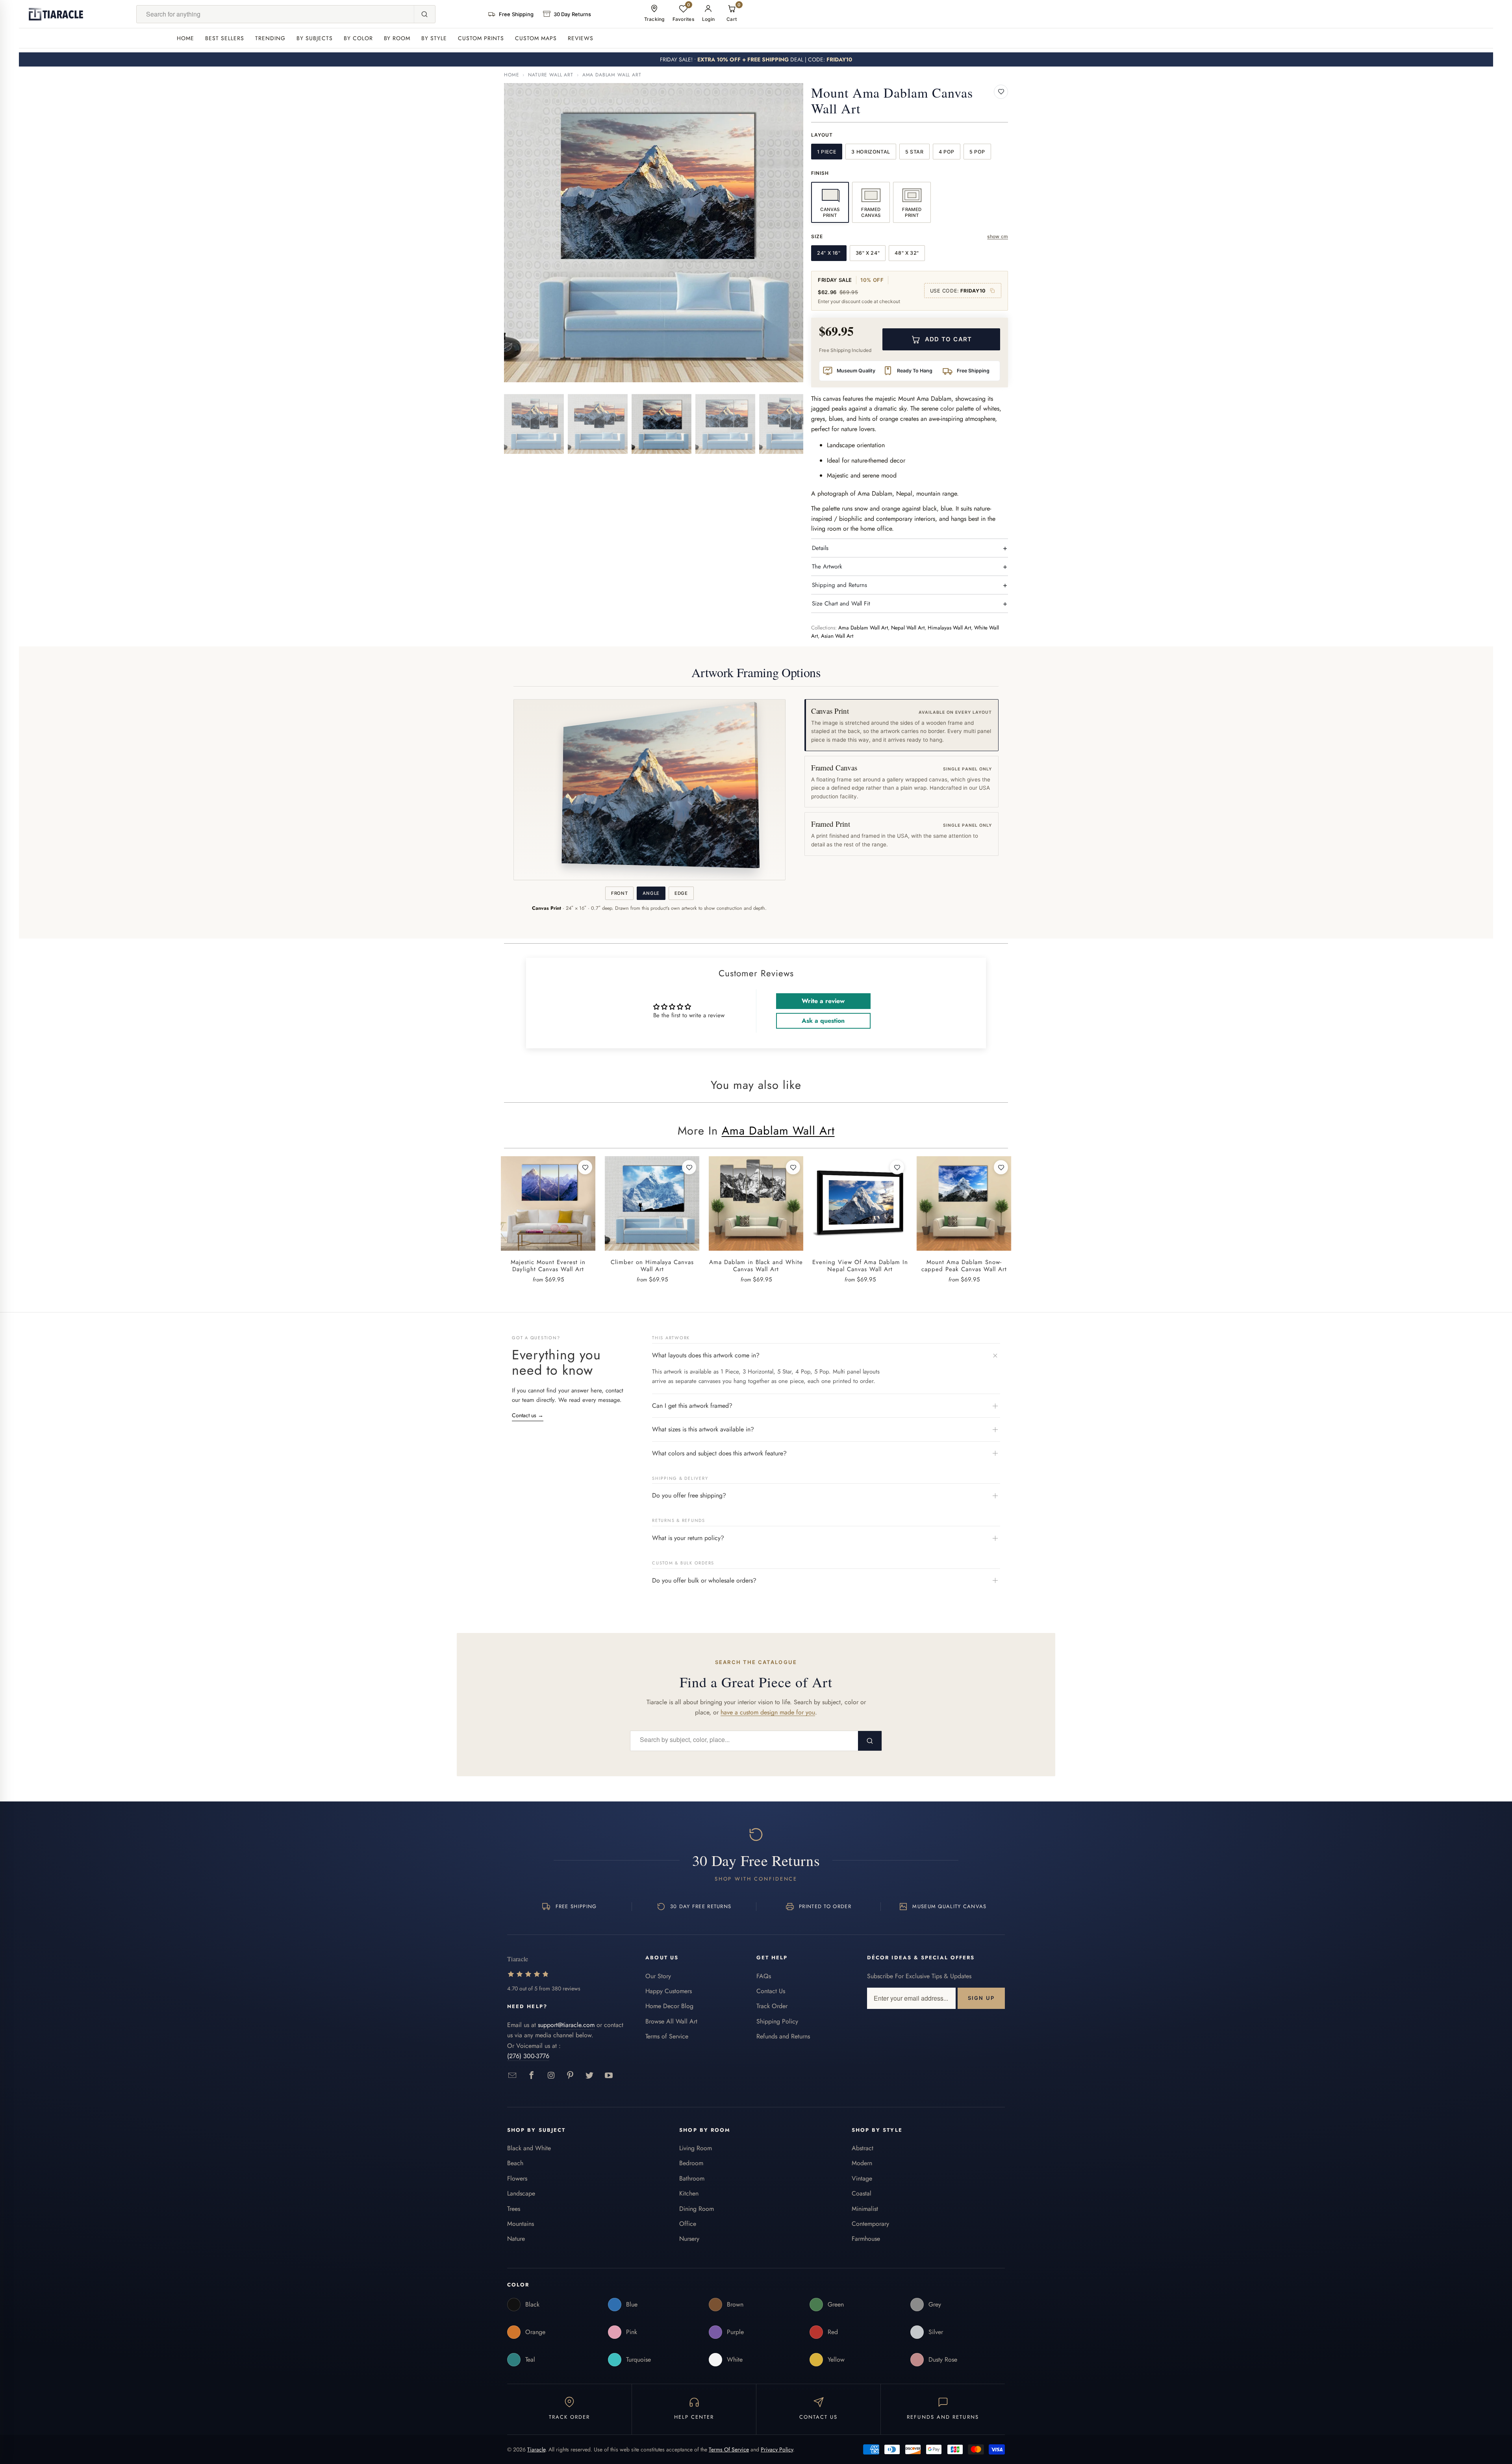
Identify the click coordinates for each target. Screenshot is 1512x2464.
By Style (434, 38)
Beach (515, 2163)
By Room (397, 38)
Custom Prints (481, 38)
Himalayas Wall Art (949, 628)
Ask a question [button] (823, 1021)
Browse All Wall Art (671, 2021)
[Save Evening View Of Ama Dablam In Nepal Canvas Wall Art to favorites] (897, 1167)
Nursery (689, 2239)
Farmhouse (866, 2239)
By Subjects (315, 38)
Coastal (862, 2193)
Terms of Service (667, 2036)
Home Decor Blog (669, 2006)
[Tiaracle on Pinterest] (570, 2076)
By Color (358, 38)
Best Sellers (225, 38)
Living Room (696, 2148)
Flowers (517, 2178)
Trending (270, 38)
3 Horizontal (871, 152)
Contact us (528, 1415)
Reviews (581, 38)
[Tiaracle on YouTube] (609, 2076)
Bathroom (692, 2178)
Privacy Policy (777, 2449)
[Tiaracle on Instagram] (551, 2076)
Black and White (529, 2148)
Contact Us (771, 1991)
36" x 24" (868, 253)
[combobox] (275, 14)
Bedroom (691, 2163)
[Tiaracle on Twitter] (590, 2076)
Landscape (521, 2193)
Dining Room (697, 2209)
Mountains (521, 2224)
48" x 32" (907, 253)
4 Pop (947, 152)
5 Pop (977, 152)
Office (688, 2224)
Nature (516, 2239)
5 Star (914, 152)
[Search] (424, 14)
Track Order (772, 2006)
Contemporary (870, 2224)
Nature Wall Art (551, 75)
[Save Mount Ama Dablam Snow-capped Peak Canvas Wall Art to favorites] (1001, 1167)
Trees (514, 2209)
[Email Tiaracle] (512, 2076)
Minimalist (865, 2209)
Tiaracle (536, 2449)
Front (619, 893)
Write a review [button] (823, 1001)
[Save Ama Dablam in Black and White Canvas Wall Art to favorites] (793, 1167)
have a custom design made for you (768, 1712)
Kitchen (689, 2193)
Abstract (863, 2148)
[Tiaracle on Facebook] (532, 2076)
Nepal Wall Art (908, 628)
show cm (998, 236)
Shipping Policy (777, 2021)
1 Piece (827, 152)
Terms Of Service (729, 2449)
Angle (651, 893)
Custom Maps (536, 38)
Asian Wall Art (837, 636)
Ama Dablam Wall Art (612, 75)
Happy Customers (669, 1991)
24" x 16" (829, 253)
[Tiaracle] (56, 14)
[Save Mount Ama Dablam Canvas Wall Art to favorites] (1001, 92)
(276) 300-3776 (528, 2056)
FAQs (764, 1976)
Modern (862, 2163)
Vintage (862, 2178)
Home (185, 38)
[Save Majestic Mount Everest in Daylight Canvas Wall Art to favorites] (585, 1167)
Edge (681, 893)
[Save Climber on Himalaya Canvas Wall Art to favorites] (689, 1167)
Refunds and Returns (783, 2036)
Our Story (658, 1976)
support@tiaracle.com (566, 2025)
